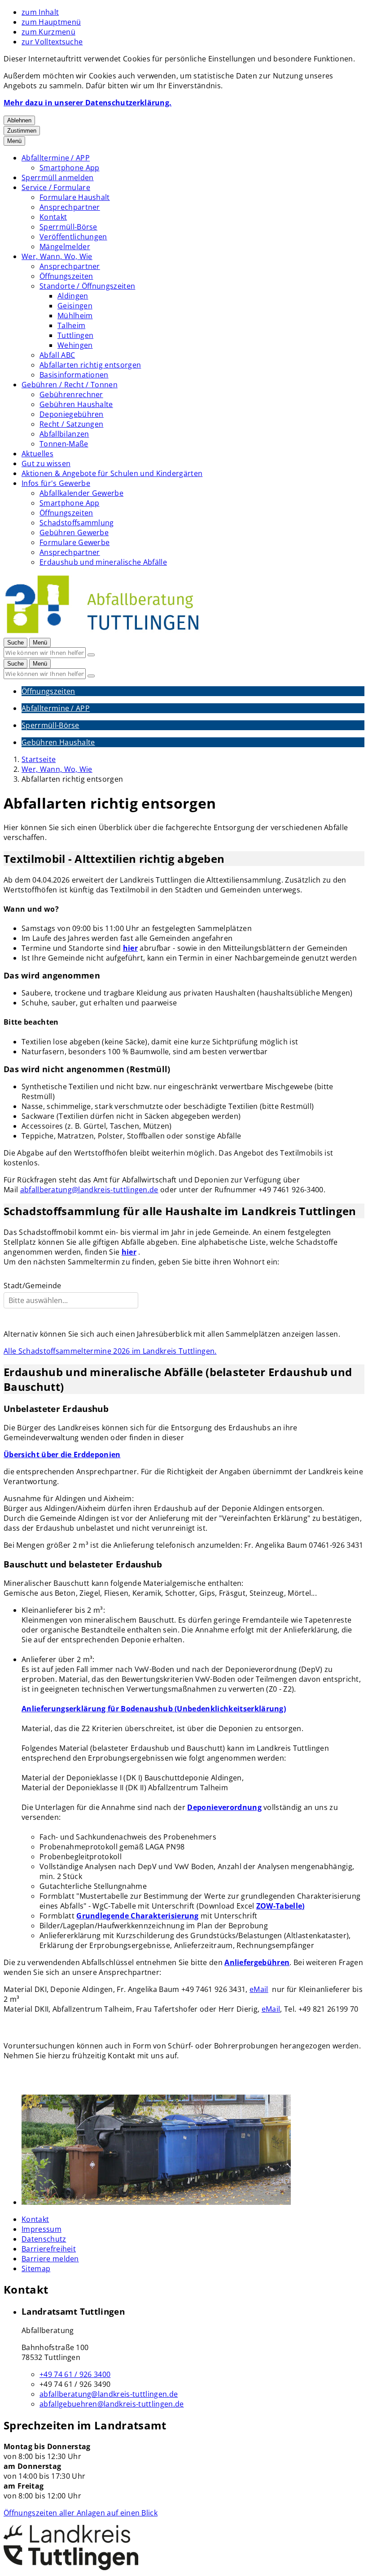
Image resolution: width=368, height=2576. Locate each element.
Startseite (39, 759)
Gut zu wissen (46, 463)
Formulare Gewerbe (74, 542)
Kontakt (53, 217)
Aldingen (73, 296)
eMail (259, 1989)
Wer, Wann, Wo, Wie (57, 256)
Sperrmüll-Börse (68, 227)
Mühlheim (75, 316)
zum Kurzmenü (48, 32)
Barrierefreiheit (49, 2249)
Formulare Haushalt (75, 197)
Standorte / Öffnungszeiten (87, 286)
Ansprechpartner (70, 207)
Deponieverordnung (224, 1807)
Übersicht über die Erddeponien (62, 1455)
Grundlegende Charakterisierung (138, 1916)
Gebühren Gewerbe (74, 533)
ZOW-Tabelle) (280, 1906)
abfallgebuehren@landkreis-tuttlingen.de (112, 2404)
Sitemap (36, 2269)
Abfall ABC (57, 355)
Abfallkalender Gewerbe (81, 493)
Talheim (71, 325)
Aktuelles (37, 454)
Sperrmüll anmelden (58, 178)
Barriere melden (50, 2259)
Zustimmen (22, 131)
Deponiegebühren (72, 414)
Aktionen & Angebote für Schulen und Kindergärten (112, 473)
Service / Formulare (56, 187)
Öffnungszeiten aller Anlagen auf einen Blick (81, 2513)
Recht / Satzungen (71, 424)
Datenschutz (44, 2239)
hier (130, 948)
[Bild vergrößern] (193, 2151)
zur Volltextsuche (52, 42)
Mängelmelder (65, 247)
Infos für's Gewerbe (56, 483)
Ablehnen (19, 120)
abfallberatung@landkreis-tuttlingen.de (89, 1190)
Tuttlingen (75, 335)
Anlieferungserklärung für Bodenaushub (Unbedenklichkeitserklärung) (154, 1709)
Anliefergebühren (257, 1962)
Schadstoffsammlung (77, 523)
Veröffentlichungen (73, 237)
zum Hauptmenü (51, 22)
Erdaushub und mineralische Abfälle (103, 562)
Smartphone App (69, 168)
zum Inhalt (40, 12)
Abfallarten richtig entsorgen (90, 365)
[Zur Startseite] (102, 632)
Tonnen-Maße (64, 444)
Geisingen (75, 306)
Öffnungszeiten (66, 276)
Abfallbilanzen (64, 434)
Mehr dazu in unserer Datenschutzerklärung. (88, 103)
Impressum (42, 2229)
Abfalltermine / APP (56, 158)
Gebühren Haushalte (76, 404)
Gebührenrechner (71, 394)
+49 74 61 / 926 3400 (75, 2374)
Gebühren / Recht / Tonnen (70, 385)
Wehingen (75, 345)
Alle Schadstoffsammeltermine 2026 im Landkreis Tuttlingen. (110, 1351)
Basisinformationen (74, 375)
